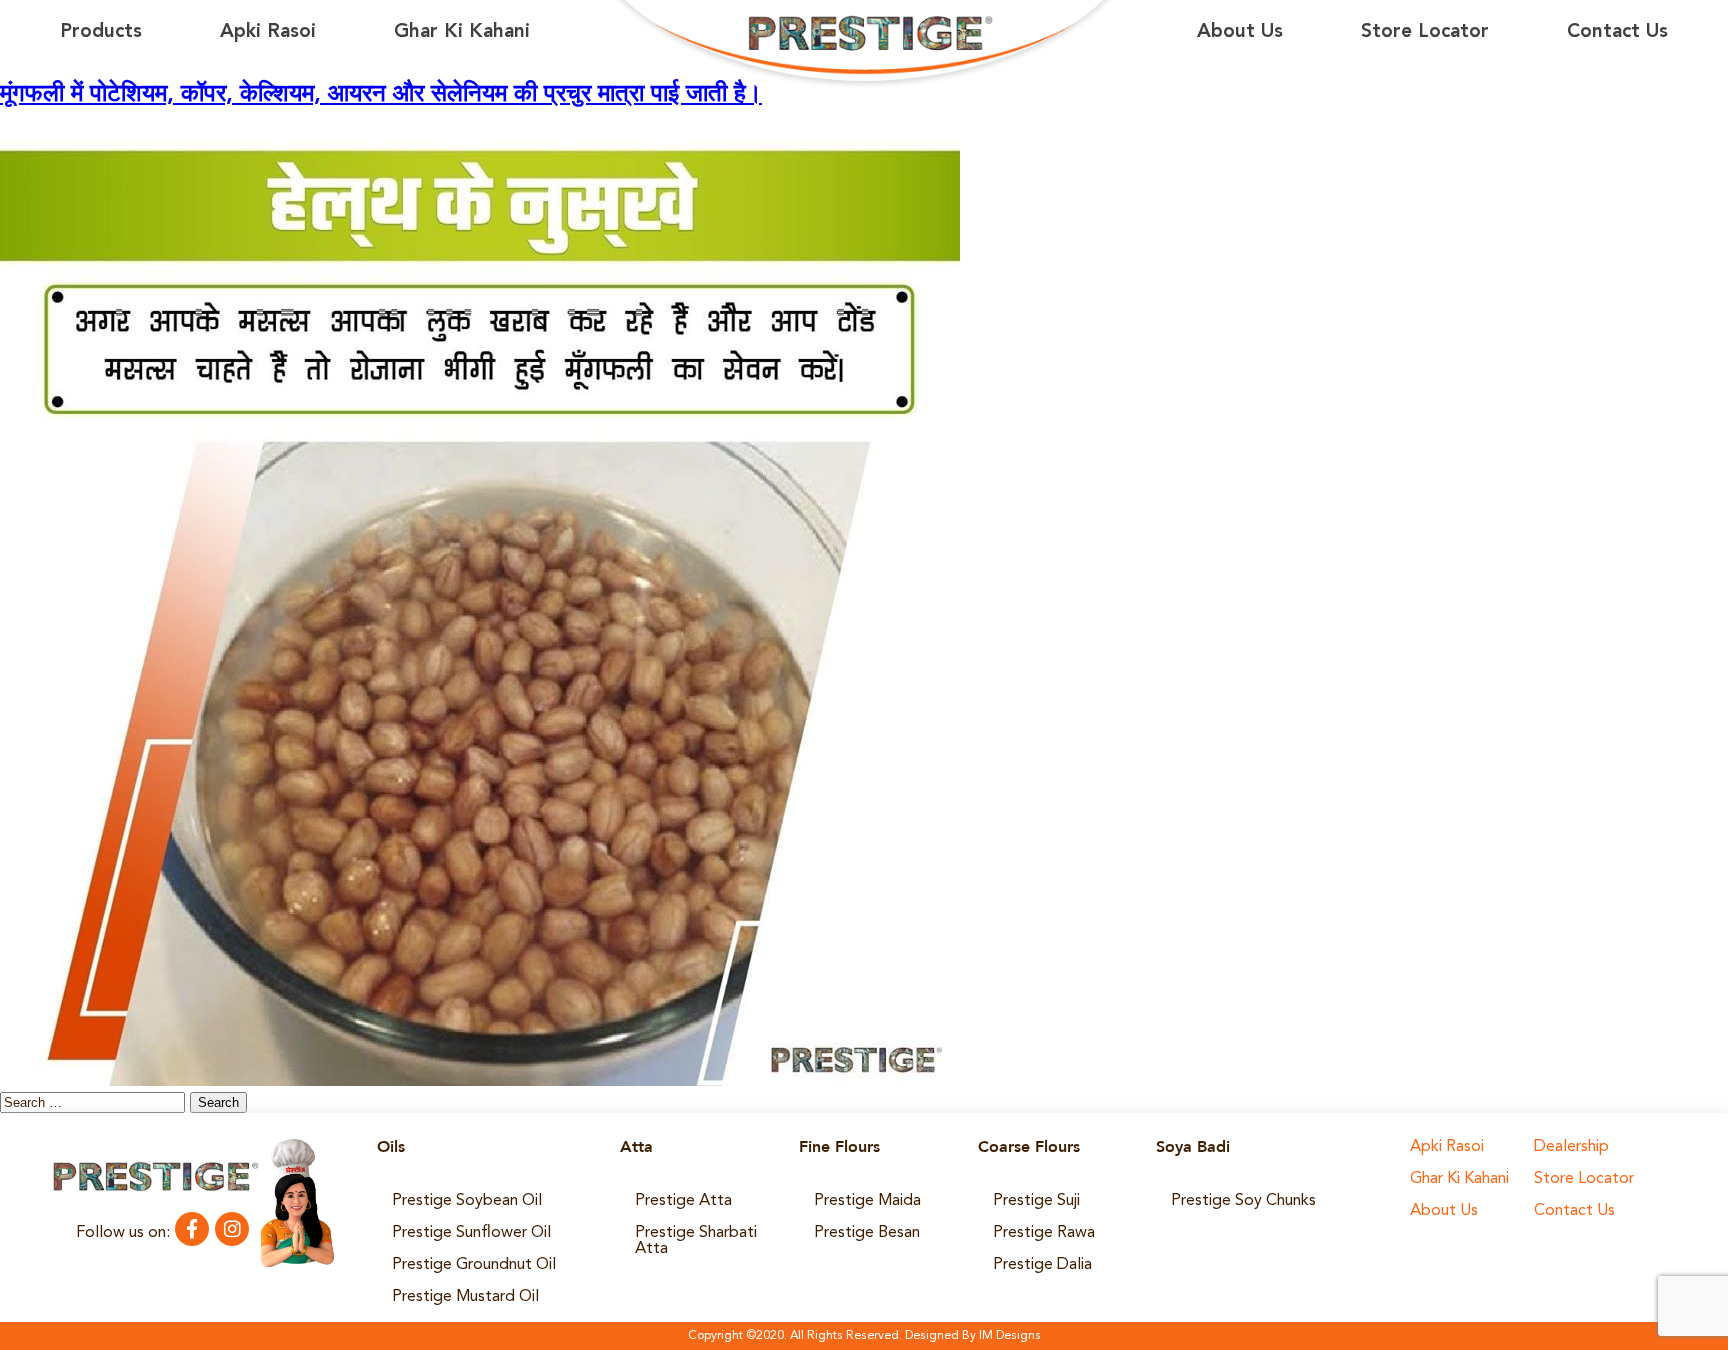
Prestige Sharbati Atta (696, 1241)
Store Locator (1425, 32)
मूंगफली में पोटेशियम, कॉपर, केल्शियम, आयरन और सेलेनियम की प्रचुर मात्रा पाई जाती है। (381, 95)
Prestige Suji (1036, 1201)
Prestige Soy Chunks (1243, 1201)
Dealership (1571, 1147)
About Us (1240, 32)
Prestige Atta (683, 1201)
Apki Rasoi (268, 32)
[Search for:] (95, 1103)
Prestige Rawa (1044, 1233)
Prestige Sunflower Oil (471, 1233)
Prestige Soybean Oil (467, 1201)
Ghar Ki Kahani (462, 32)
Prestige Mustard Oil (465, 1297)
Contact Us (1617, 32)
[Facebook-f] (192, 1229)
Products (101, 32)
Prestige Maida (867, 1201)
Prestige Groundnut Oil (474, 1265)
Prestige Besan (867, 1233)
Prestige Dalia (1042, 1265)
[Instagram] (232, 1229)
